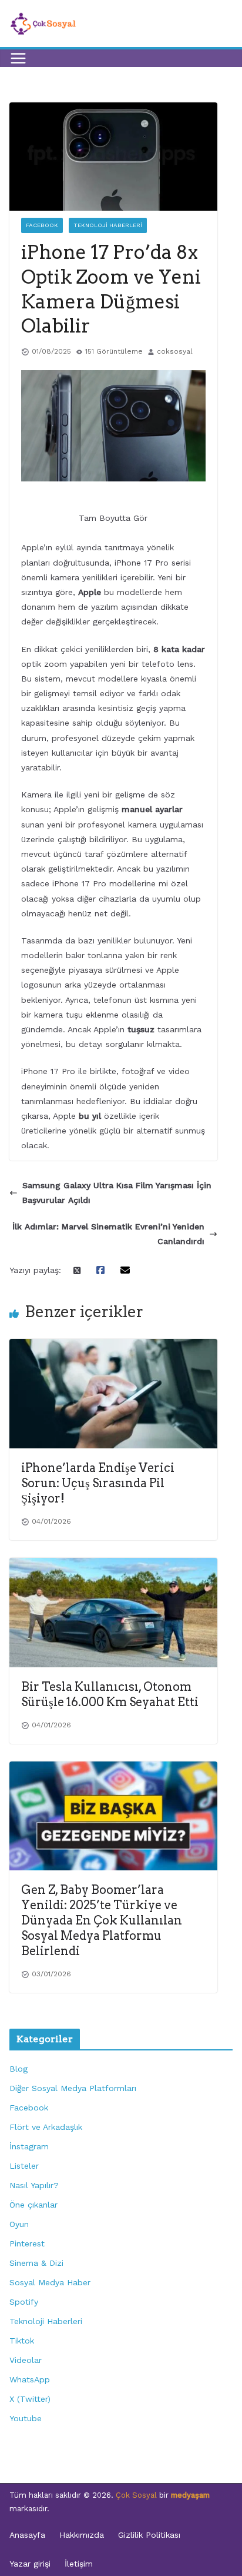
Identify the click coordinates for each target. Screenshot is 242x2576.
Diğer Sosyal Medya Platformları (73, 2088)
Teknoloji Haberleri (108, 225)
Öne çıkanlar (33, 2205)
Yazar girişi (30, 2564)
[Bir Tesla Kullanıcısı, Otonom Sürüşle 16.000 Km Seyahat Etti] (113, 1565)
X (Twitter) (30, 2399)
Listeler (24, 2166)
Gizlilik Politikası (149, 2535)
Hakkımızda (82, 2535)
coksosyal (175, 351)
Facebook (42, 225)
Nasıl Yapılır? (34, 2185)
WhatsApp (30, 2379)
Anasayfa (27, 2535)
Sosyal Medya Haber (50, 2282)
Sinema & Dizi (36, 2263)
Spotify (24, 2302)
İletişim (79, 2564)
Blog (19, 2069)
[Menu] (18, 58)
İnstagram (29, 2146)
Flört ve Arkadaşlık (46, 2127)
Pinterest (27, 2243)
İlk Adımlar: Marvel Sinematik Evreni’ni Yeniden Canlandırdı (108, 1234)
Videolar (26, 2360)
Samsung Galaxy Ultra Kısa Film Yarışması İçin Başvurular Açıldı (117, 1193)
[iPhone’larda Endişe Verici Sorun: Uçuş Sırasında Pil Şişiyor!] (113, 1346)
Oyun (19, 2224)
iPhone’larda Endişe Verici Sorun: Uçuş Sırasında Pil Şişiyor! (98, 1483)
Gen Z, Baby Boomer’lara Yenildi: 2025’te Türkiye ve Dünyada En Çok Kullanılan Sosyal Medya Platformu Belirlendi (102, 1920)
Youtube (26, 2418)
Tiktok (22, 2341)
